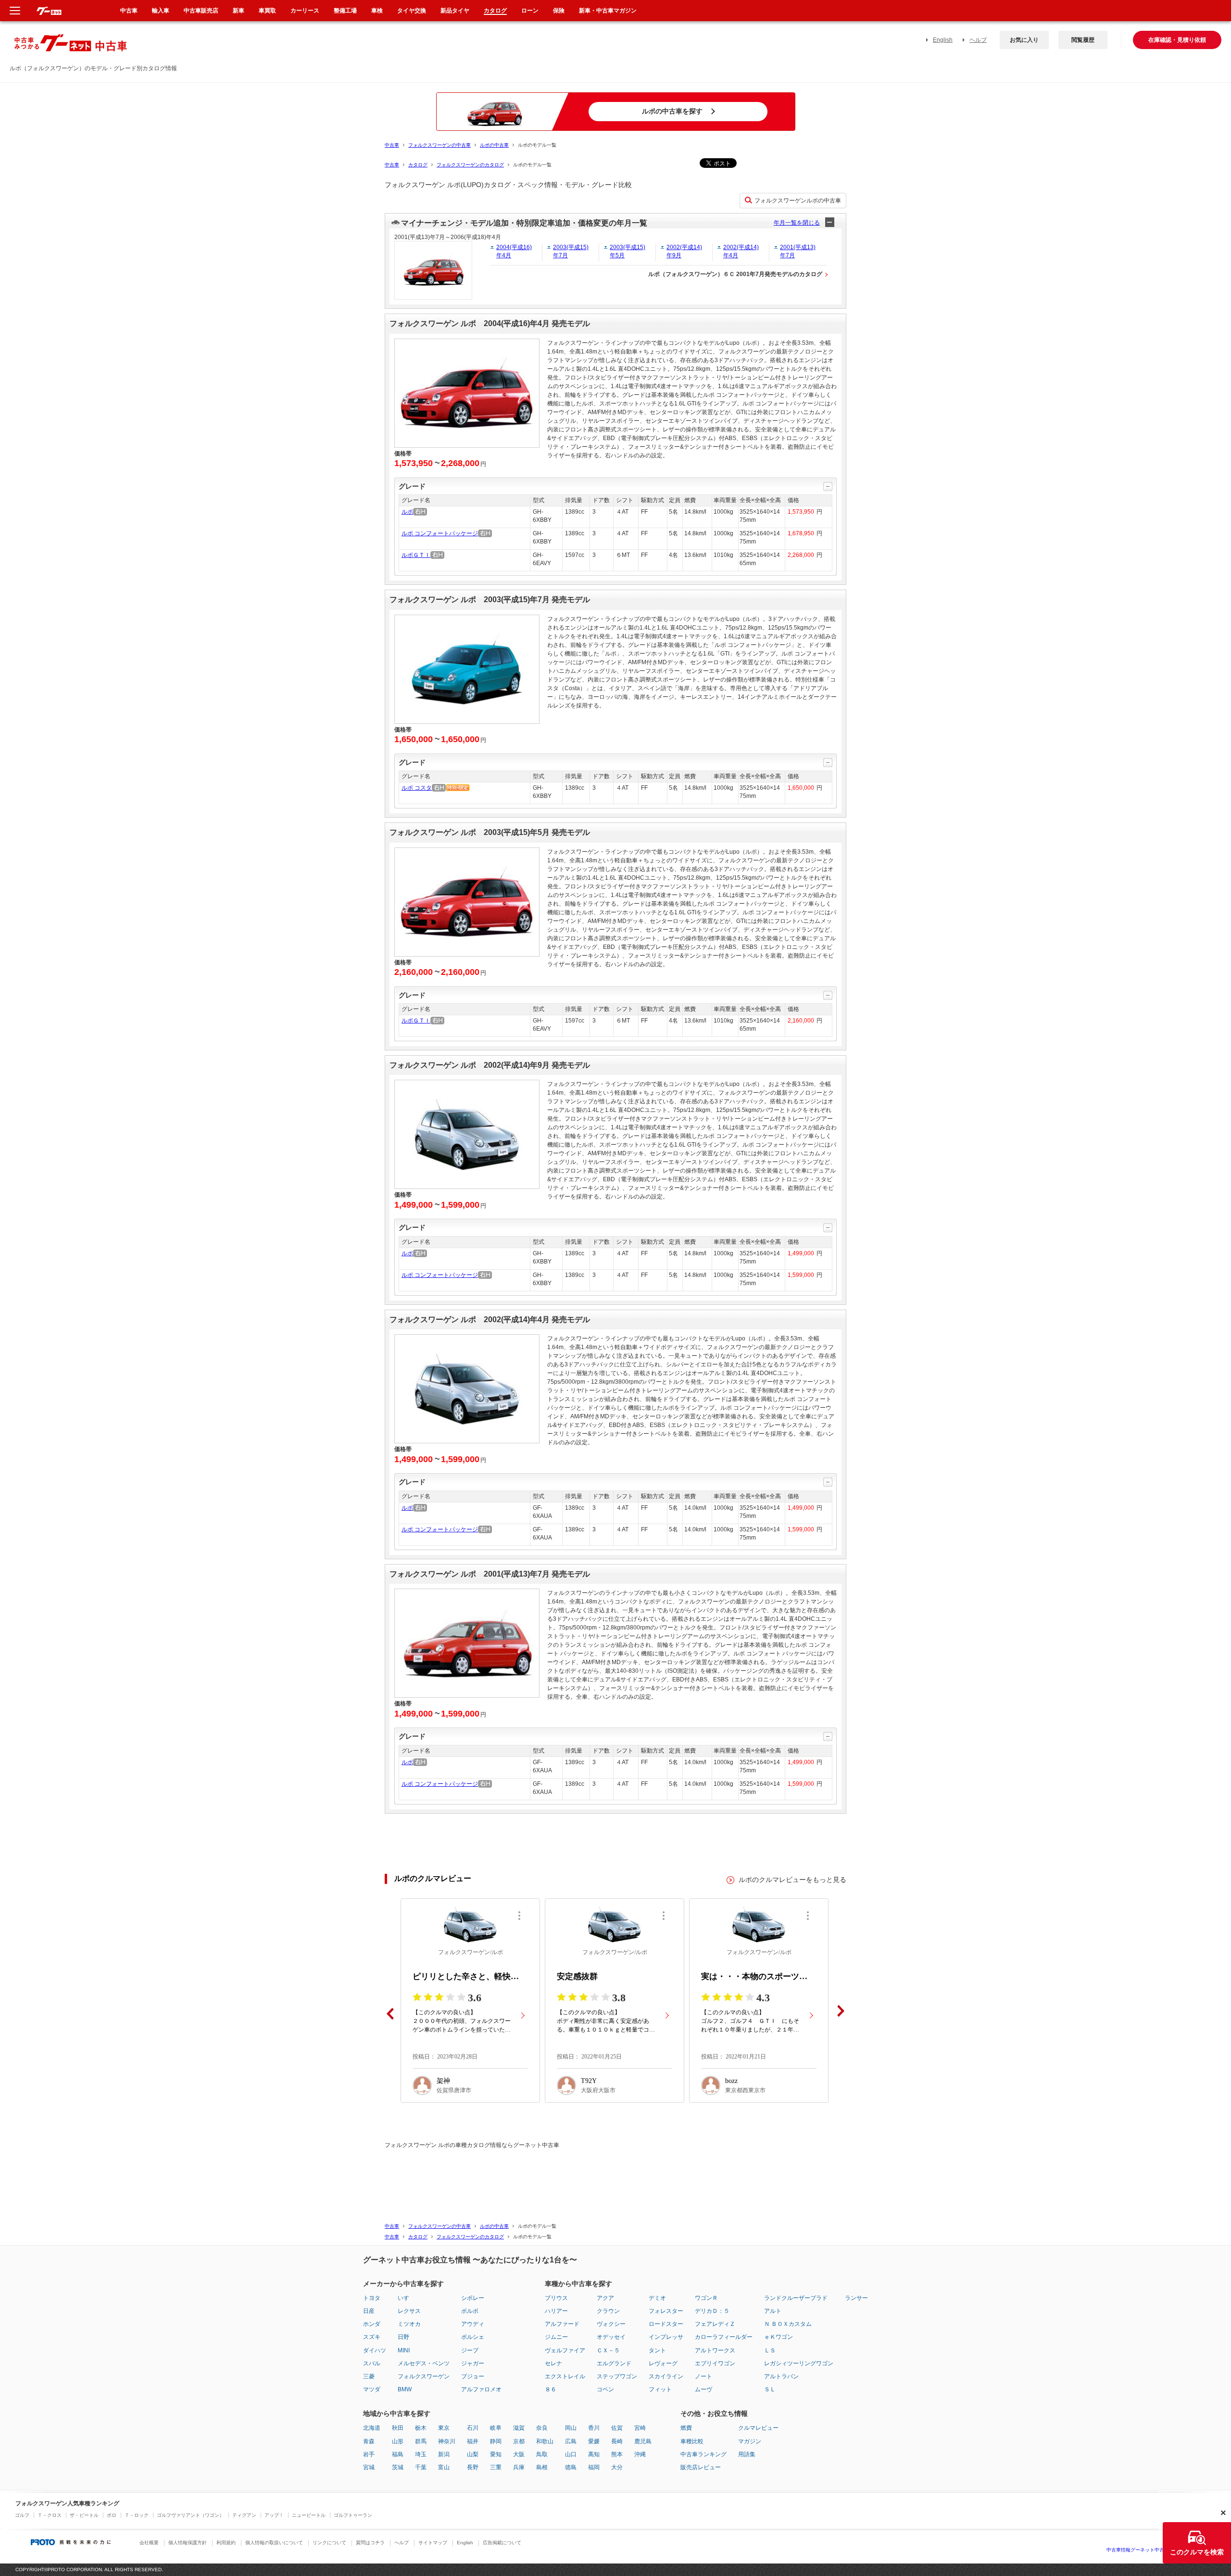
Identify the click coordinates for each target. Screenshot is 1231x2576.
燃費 (686, 2428)
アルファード (562, 2324)
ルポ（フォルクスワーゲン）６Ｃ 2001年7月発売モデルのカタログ (735, 274)
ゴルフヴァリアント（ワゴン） (190, 2515)
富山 (444, 2467)
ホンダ (372, 2324)
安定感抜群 (577, 1976)
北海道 (372, 2428)
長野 (473, 2467)
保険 (559, 11)
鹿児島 (643, 2441)
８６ (551, 2389)
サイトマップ (433, 2543)
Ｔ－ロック (137, 2515)
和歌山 (545, 2441)
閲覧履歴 (1083, 40)
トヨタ (372, 2298)
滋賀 (519, 2428)
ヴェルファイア (565, 2350)
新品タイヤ (455, 11)
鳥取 (542, 2454)
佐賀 (617, 2428)
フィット (660, 2389)
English (943, 40)
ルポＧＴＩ (416, 555)
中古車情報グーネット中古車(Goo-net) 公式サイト (1161, 2550)
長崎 (617, 2441)
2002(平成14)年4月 (741, 251)
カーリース (305, 11)
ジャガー (473, 2363)
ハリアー (556, 2311)
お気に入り (1024, 40)
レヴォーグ (663, 2363)
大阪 (519, 2454)
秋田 (398, 2428)
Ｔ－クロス (50, 2515)
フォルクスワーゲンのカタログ (470, 165)
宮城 (369, 2467)
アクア (605, 2298)
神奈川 (447, 2441)
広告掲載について (502, 2543)
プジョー (473, 2376)
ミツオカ (409, 2324)
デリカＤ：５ (712, 2311)
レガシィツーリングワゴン (799, 2363)
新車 (239, 11)
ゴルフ (22, 2515)
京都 (519, 2441)
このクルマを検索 (1197, 2552)
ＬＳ (770, 2350)
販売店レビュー (701, 2467)
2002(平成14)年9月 (684, 251)
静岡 (496, 2441)
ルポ (407, 512)
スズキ (372, 2337)
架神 (443, 2081)
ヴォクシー (611, 2324)
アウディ (473, 2324)
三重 (496, 2467)
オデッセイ (611, 2337)
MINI (404, 2350)
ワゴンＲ (706, 2298)
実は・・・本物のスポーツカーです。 (759, 1976)
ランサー (856, 2298)
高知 (594, 2454)
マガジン (750, 2441)
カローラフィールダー (724, 2337)
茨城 (398, 2467)
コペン (605, 2389)
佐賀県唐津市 (454, 2090)
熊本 (617, 2454)
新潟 (444, 2454)
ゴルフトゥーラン (353, 2515)
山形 (398, 2441)
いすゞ (406, 2298)
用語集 (747, 2454)
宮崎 (640, 2428)
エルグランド (614, 2363)
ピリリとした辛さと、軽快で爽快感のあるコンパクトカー (470, 1976)
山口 (571, 2454)
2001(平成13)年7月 (798, 251)
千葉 (421, 2467)
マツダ (372, 2389)
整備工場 (345, 11)
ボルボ (470, 2311)
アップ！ (274, 2515)
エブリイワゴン (715, 2363)
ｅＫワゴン (779, 2337)
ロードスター (666, 2324)
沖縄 (640, 2454)
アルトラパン (781, 2376)
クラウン (608, 2311)
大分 (617, 2467)
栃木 (421, 2428)
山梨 (473, 2454)
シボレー (473, 2298)
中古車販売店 (201, 11)
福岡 (594, 2467)
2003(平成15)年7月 (571, 251)
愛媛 (594, 2441)
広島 (571, 2441)
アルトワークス (715, 2350)
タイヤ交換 (412, 11)
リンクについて (329, 2543)
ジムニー (556, 2337)
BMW (405, 2389)
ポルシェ (473, 2337)
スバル (372, 2363)
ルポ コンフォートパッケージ (440, 533)
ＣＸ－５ (608, 2350)
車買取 (267, 11)
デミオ (657, 2298)
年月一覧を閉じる (797, 223)
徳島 (571, 2467)
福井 (473, 2441)
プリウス (556, 2298)
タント (657, 2350)
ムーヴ (703, 2389)
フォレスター (666, 2311)
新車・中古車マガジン (608, 11)
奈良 (542, 2428)
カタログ (418, 165)
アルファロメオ (481, 2389)
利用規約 (226, 2543)
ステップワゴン (617, 2376)
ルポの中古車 (494, 145)
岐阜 (496, 2428)
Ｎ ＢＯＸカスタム (788, 2324)
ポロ (112, 2515)
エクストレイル (565, 2376)
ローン (530, 11)
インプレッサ (666, 2337)
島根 (542, 2467)
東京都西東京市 (745, 2090)
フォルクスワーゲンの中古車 (440, 145)
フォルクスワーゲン (424, 2376)
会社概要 (149, 2543)
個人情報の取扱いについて (274, 2543)
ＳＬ (770, 2389)
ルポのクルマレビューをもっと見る (792, 1880)
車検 (377, 11)
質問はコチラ (370, 2543)
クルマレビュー (758, 2428)
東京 (444, 2428)
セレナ (553, 2363)
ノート (703, 2376)
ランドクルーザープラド (796, 2298)
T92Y (589, 2081)
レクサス (409, 2311)
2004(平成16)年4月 (514, 251)
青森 (369, 2441)
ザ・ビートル (84, 2515)
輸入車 (161, 11)
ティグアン (244, 2515)
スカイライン (666, 2376)
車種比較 (692, 2441)
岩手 (369, 2454)
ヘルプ (978, 40)
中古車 (392, 145)
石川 (473, 2428)
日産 (369, 2311)
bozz (731, 2081)
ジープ (470, 2350)
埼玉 (421, 2454)
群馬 (421, 2441)
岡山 (571, 2428)
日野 (403, 2337)
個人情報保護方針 (188, 2543)
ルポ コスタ (417, 788)
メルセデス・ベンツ (424, 2363)
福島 (398, 2454)
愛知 (496, 2454)
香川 (594, 2428)
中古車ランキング (703, 2454)
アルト (773, 2311)
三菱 (369, 2376)
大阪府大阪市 (598, 2090)
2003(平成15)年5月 (628, 251)
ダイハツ (375, 2350)
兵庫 (519, 2467)
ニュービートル (309, 2515)
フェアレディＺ (715, 2324)
